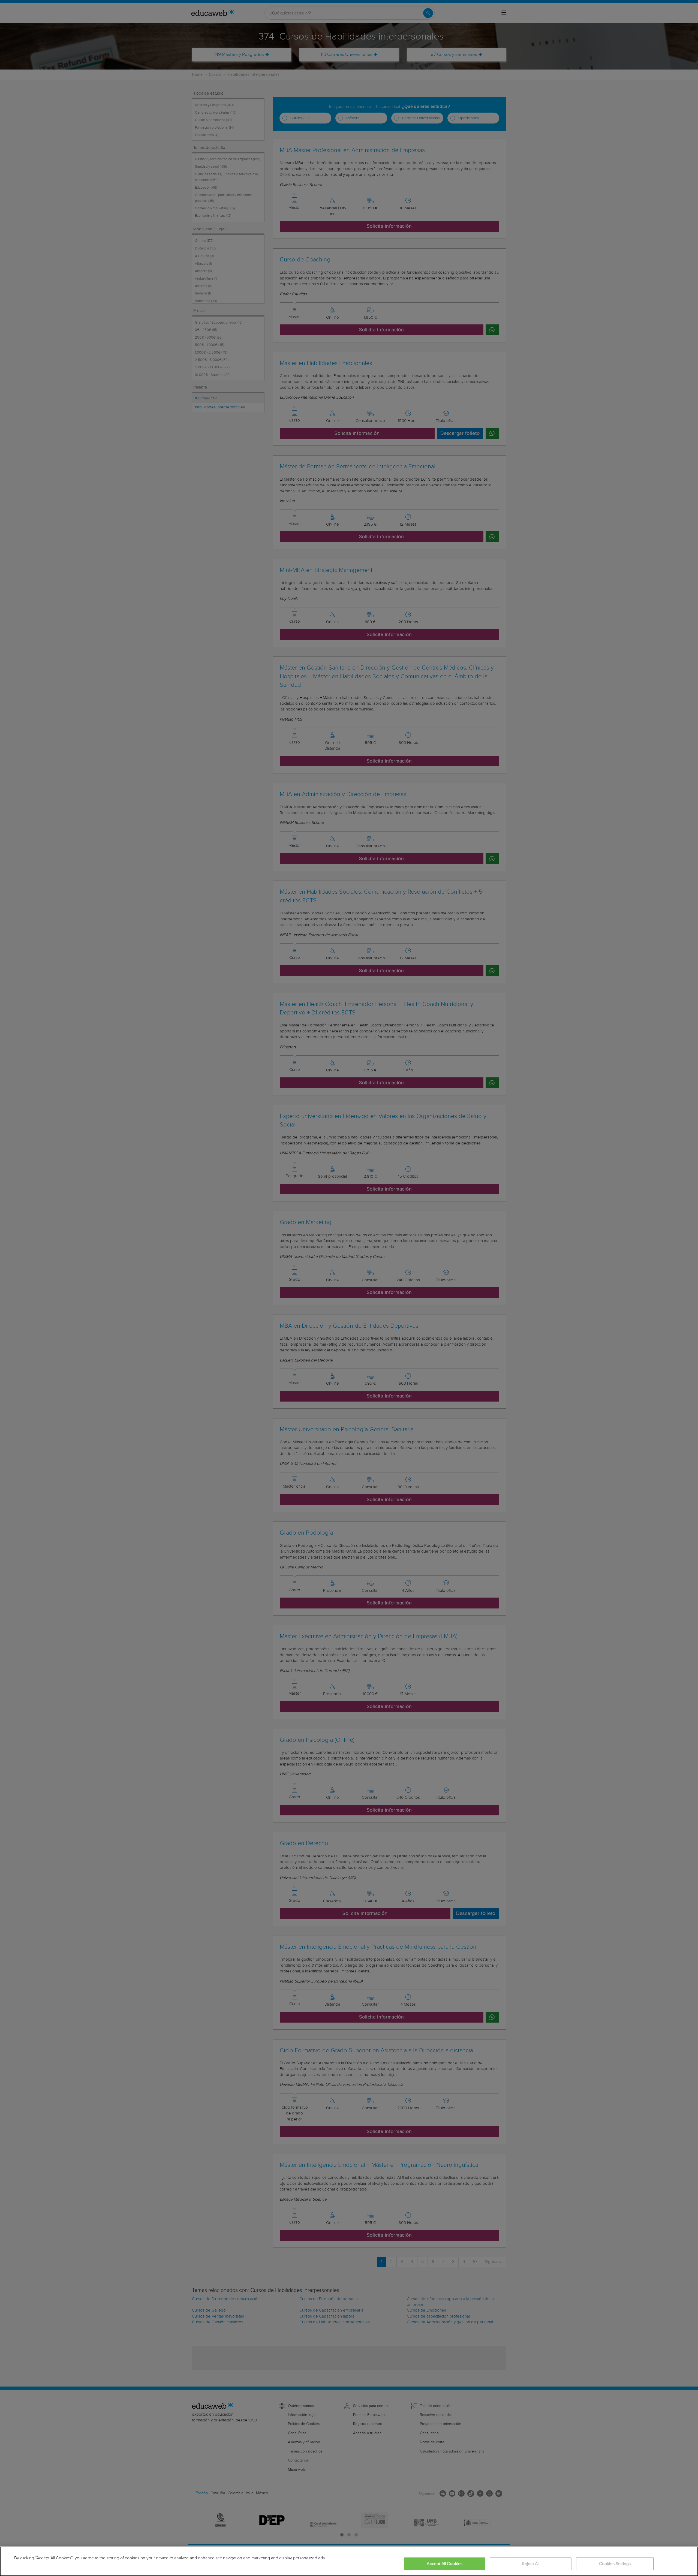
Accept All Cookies (445, 2564)
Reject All (531, 2564)
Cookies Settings (615, 2564)
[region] (349, 2561)
